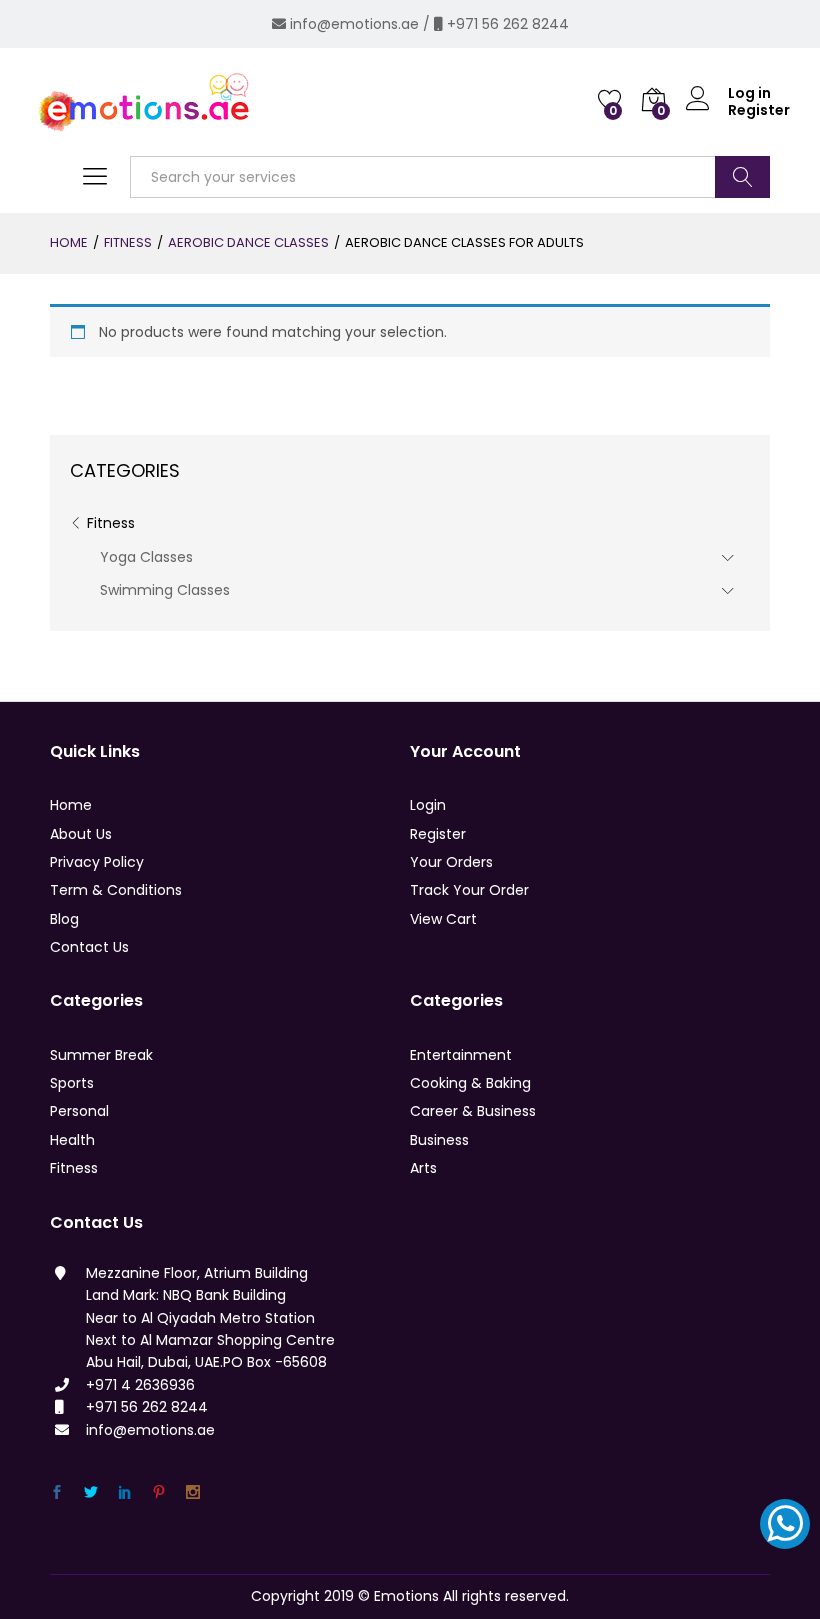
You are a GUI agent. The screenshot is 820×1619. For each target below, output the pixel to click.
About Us (81, 834)
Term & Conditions (116, 890)
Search (742, 177)
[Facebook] (57, 1492)
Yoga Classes (146, 557)
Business (439, 1140)
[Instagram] (193, 1492)
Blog (64, 919)
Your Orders (451, 862)
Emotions (406, 1596)
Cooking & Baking (470, 1083)
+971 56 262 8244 (508, 24)
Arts (423, 1168)
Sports (72, 1083)
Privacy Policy (97, 862)
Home (71, 805)
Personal (79, 1111)
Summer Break (101, 1055)
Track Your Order (469, 890)
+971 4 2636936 (140, 1385)
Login (428, 805)
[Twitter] (91, 1492)
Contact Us (89, 947)
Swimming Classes (165, 590)
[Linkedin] (125, 1492)
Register (759, 110)
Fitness (111, 523)
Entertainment (461, 1055)
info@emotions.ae (354, 24)
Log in (749, 93)
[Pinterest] (159, 1492)
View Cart (443, 919)
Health (72, 1140)
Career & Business (473, 1111)
